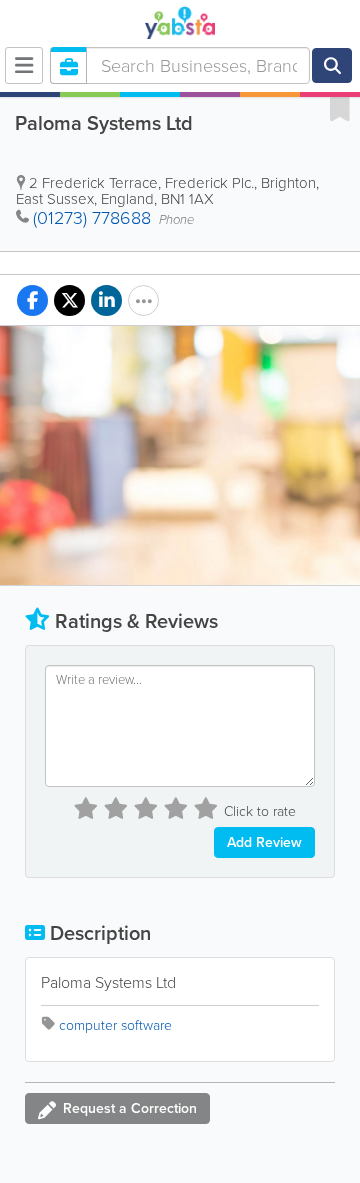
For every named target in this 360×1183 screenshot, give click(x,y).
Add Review (264, 842)
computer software (115, 1025)
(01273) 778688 (92, 218)
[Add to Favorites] (340, 108)
